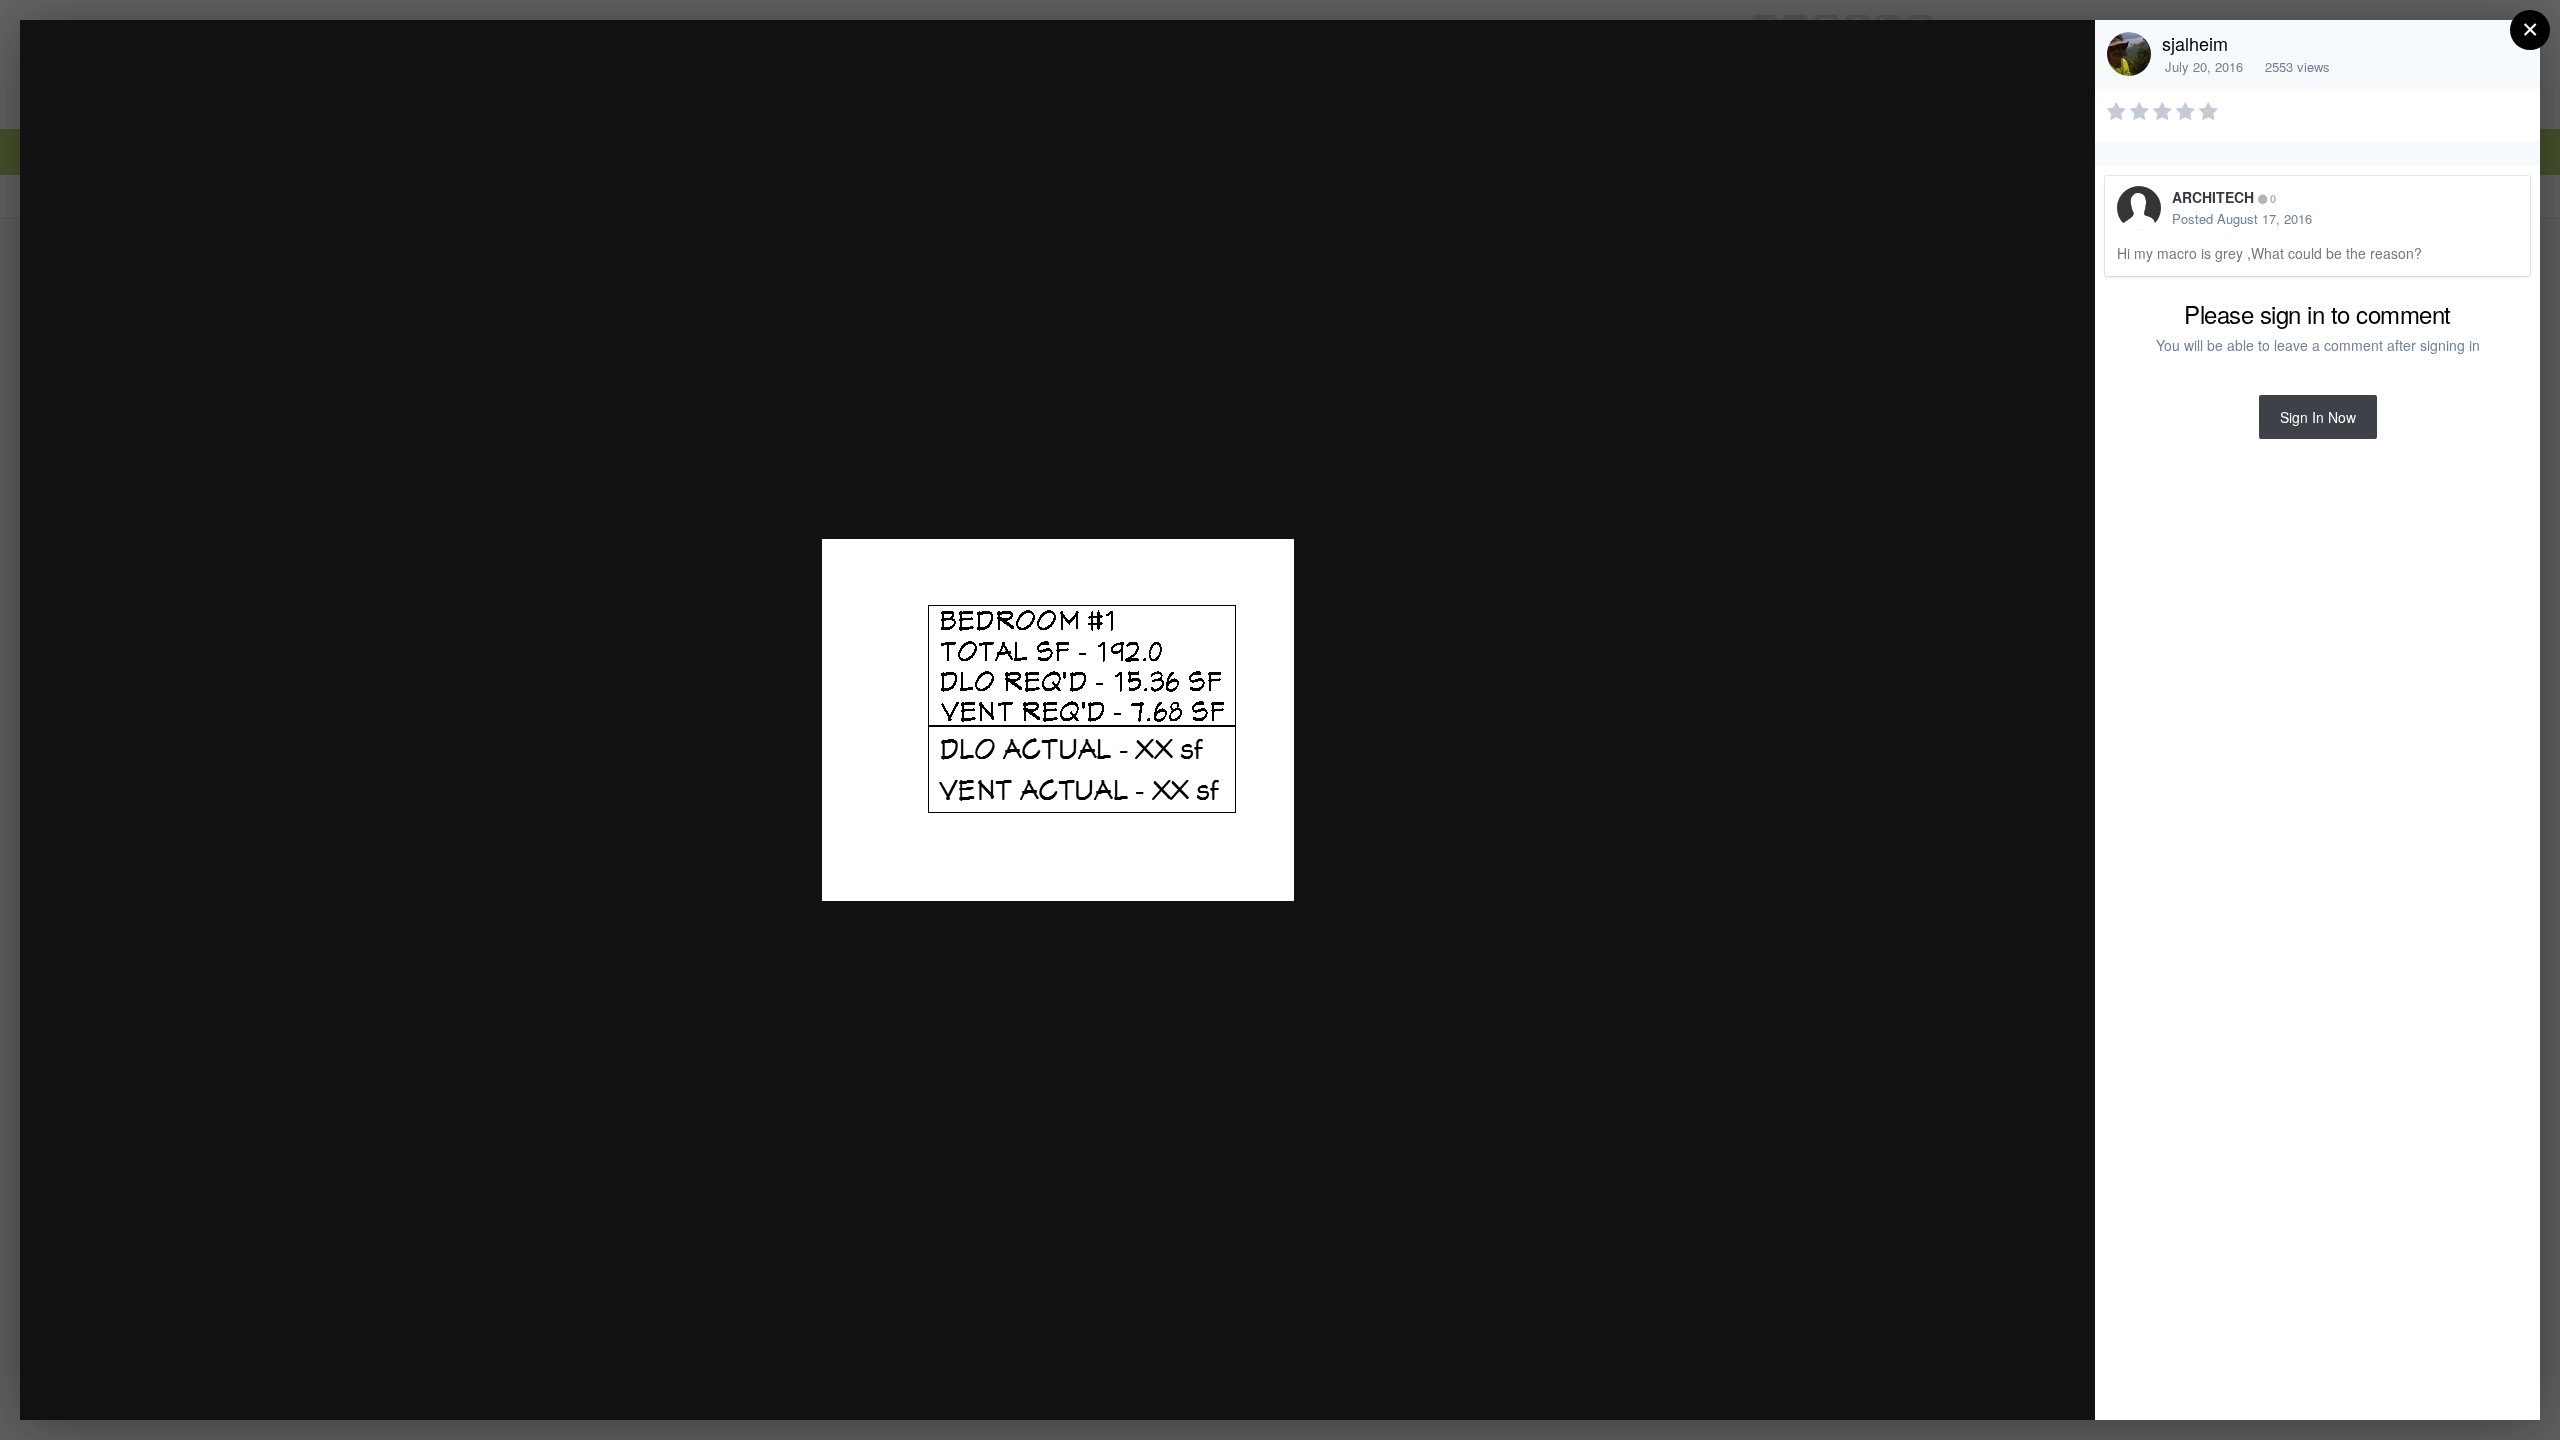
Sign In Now (2318, 417)
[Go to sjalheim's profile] (2129, 54)
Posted (2242, 218)
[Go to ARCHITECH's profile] (2139, 208)
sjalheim (2195, 43)
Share (2029, 1383)
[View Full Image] (2060, 56)
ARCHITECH (2213, 197)
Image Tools (1893, 1383)
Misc (167, 73)
